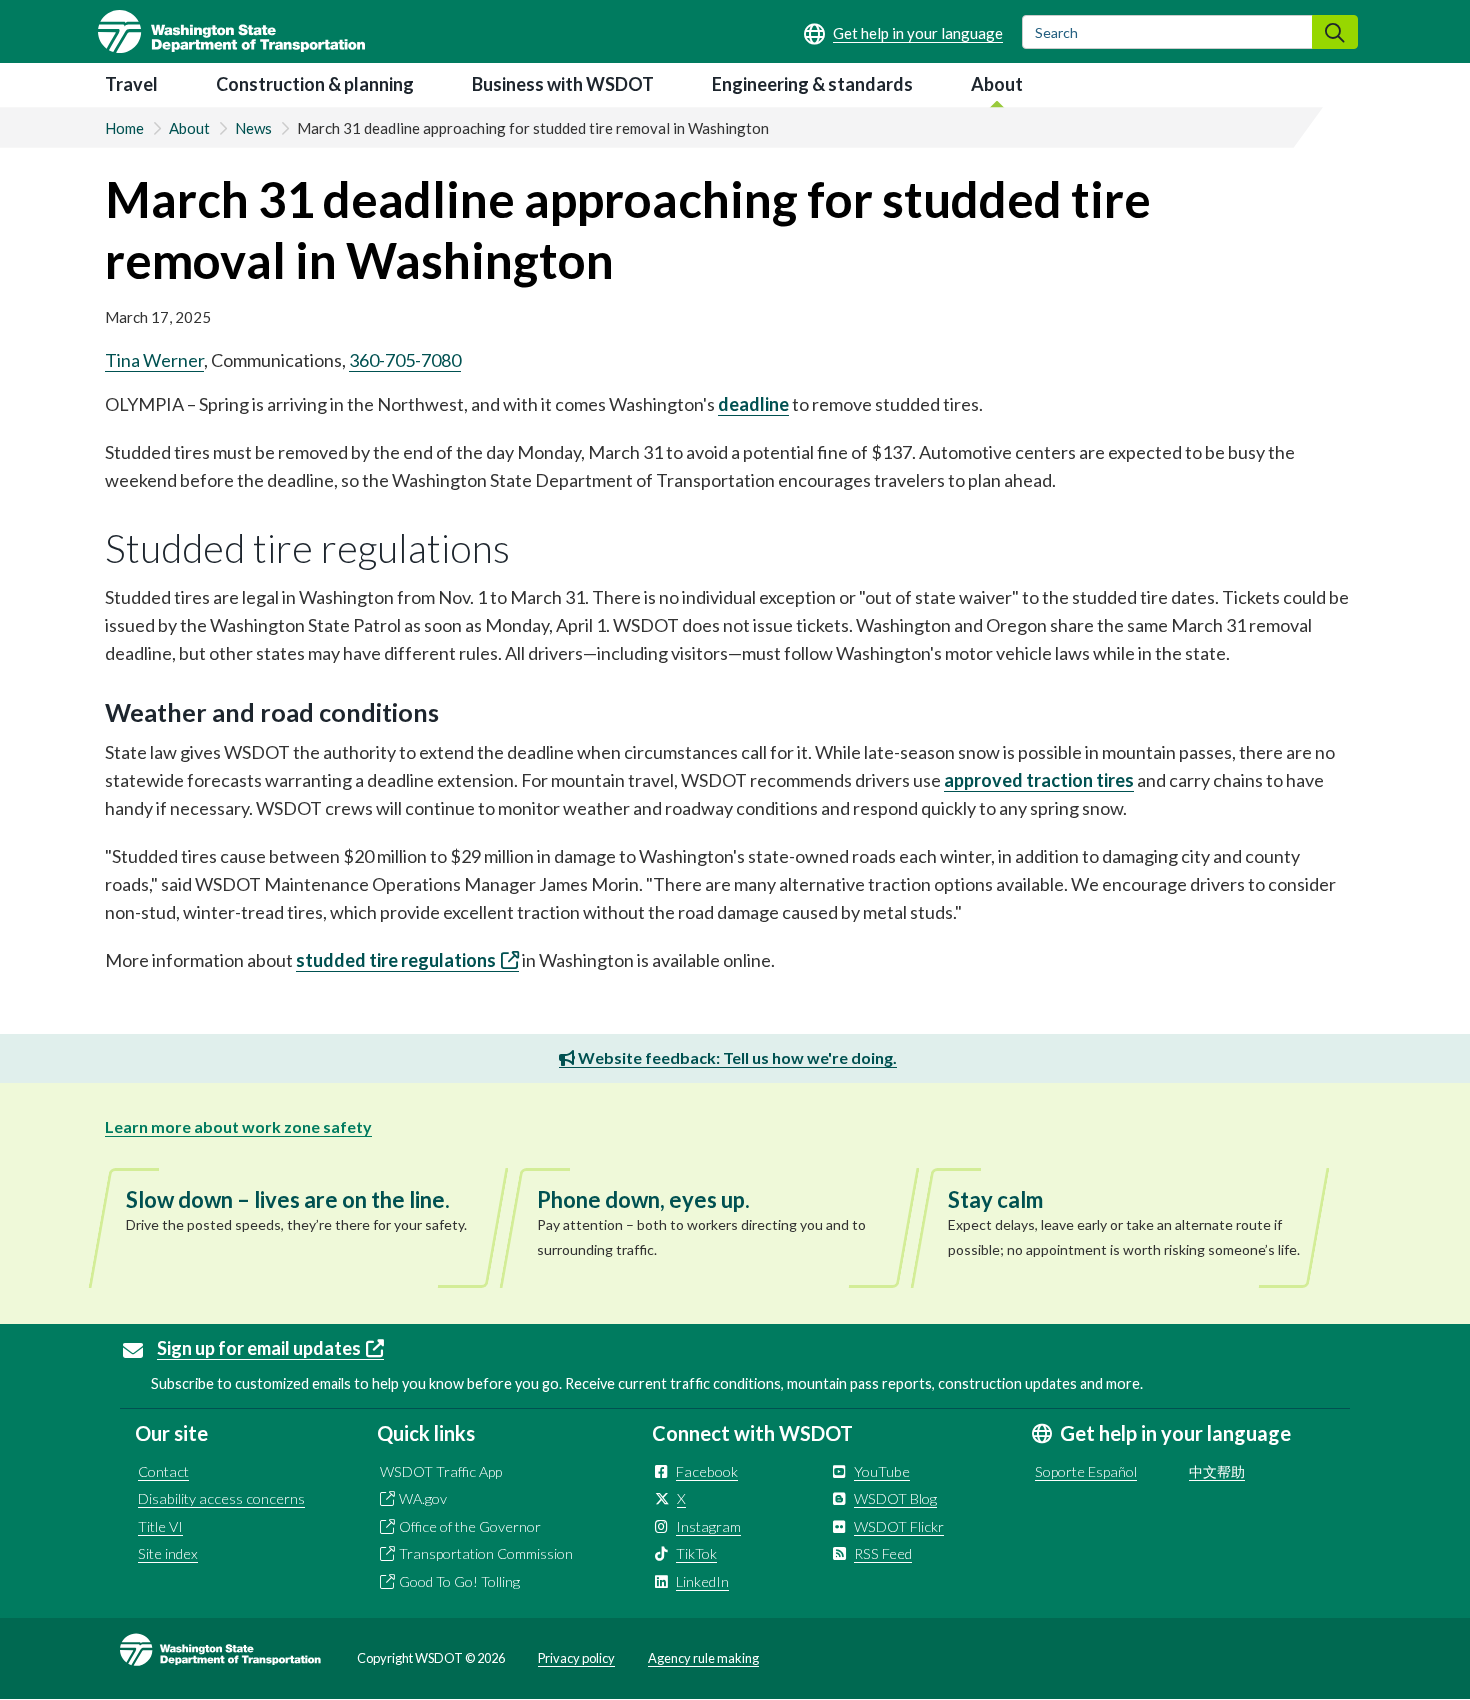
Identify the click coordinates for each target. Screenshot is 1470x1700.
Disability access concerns (221, 1498)
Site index (168, 1553)
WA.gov (423, 1498)
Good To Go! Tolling (459, 1581)
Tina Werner (154, 360)
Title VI (160, 1526)
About (997, 84)
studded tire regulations (396, 960)
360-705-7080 (405, 360)
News (253, 128)
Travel (131, 84)
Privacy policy (576, 1658)
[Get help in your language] (903, 33)
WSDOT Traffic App (441, 1471)
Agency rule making (703, 1658)
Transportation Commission (486, 1553)
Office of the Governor (470, 1526)
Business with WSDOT (563, 84)
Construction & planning (315, 84)
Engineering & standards (812, 84)
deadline (753, 404)
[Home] (231, 31)
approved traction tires (1039, 780)
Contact (163, 1471)
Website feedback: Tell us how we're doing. (736, 1057)
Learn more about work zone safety (238, 1126)
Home (124, 128)
